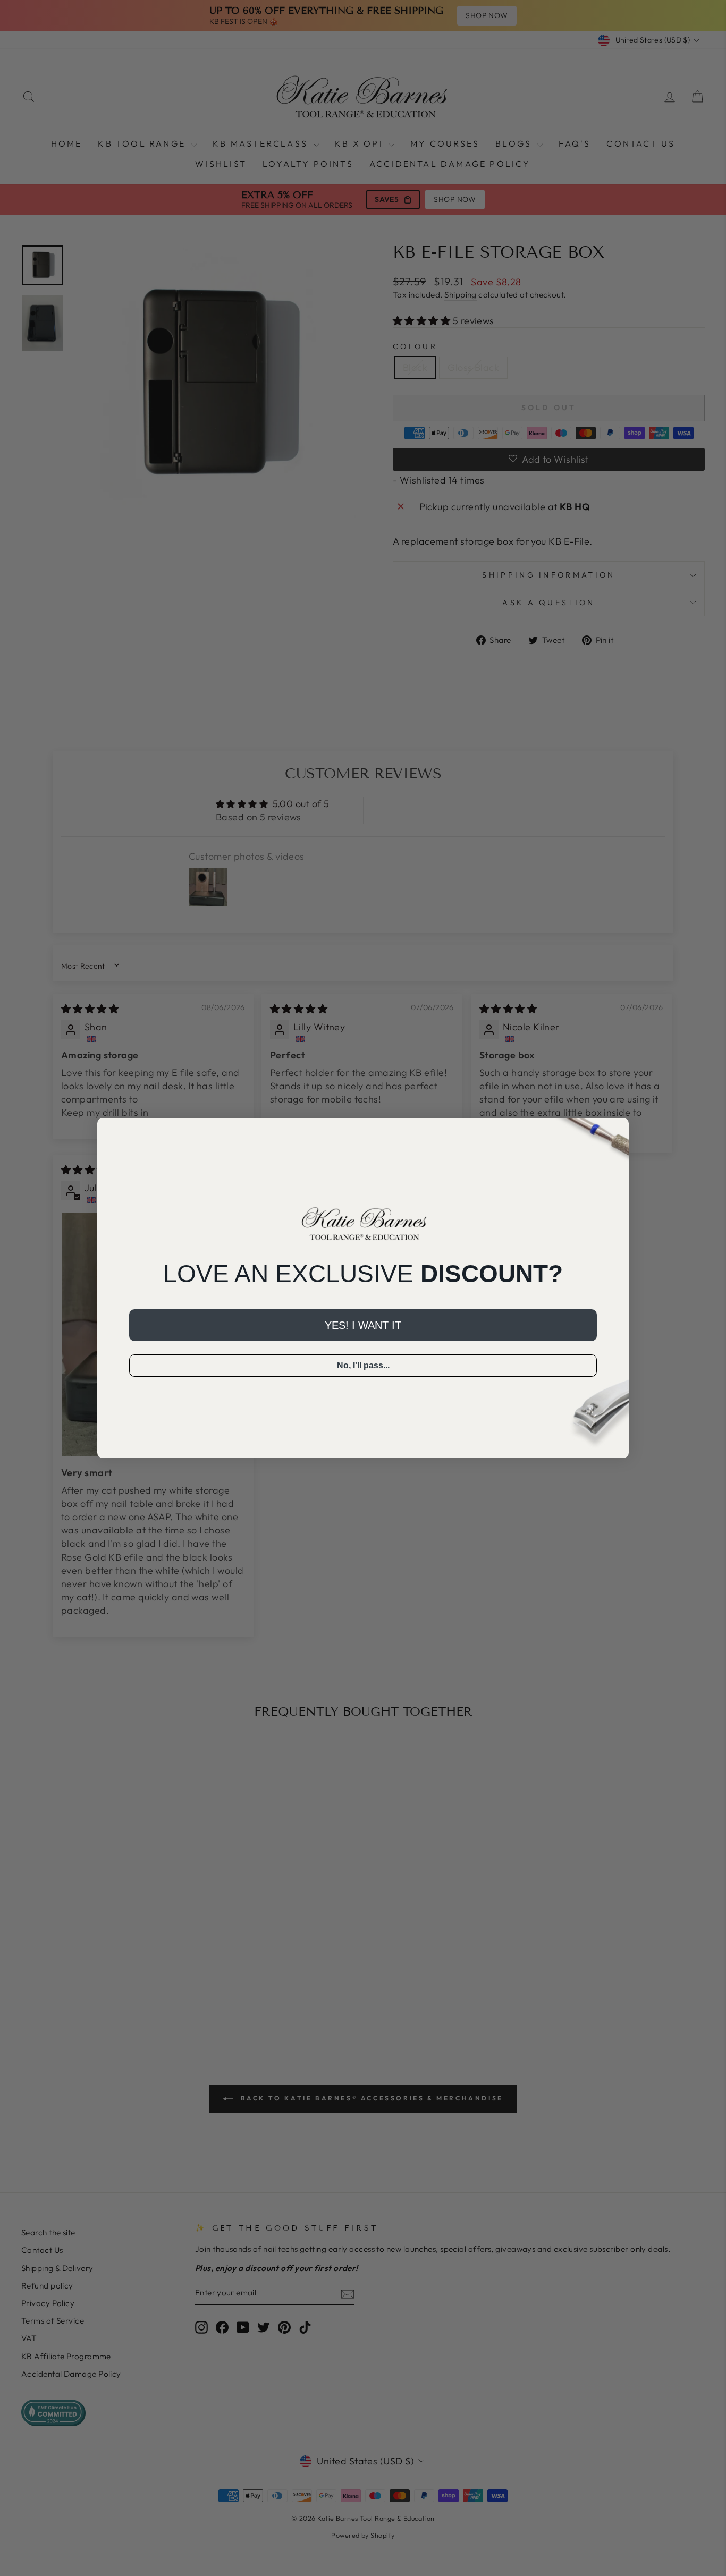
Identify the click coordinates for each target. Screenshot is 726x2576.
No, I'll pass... (363, 1365)
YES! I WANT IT (363, 1325)
